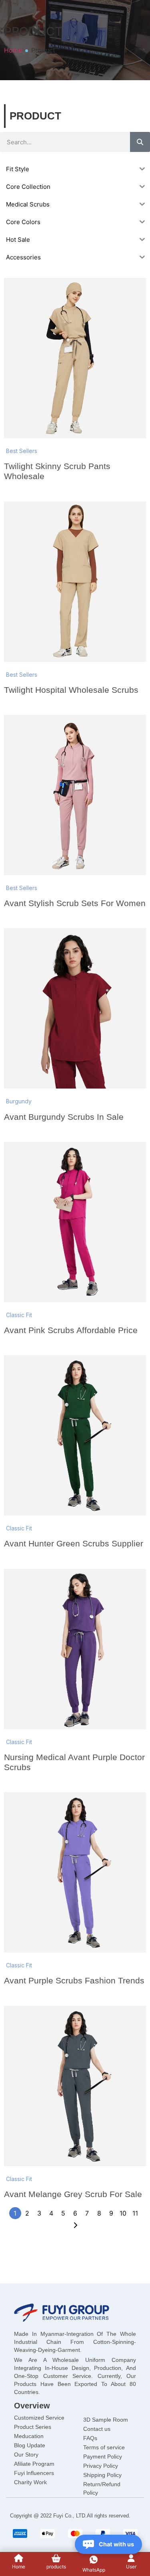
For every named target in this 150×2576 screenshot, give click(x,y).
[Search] (140, 142)
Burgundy (19, 1101)
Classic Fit (19, 1315)
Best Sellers (22, 451)
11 (135, 2213)
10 (123, 2213)
